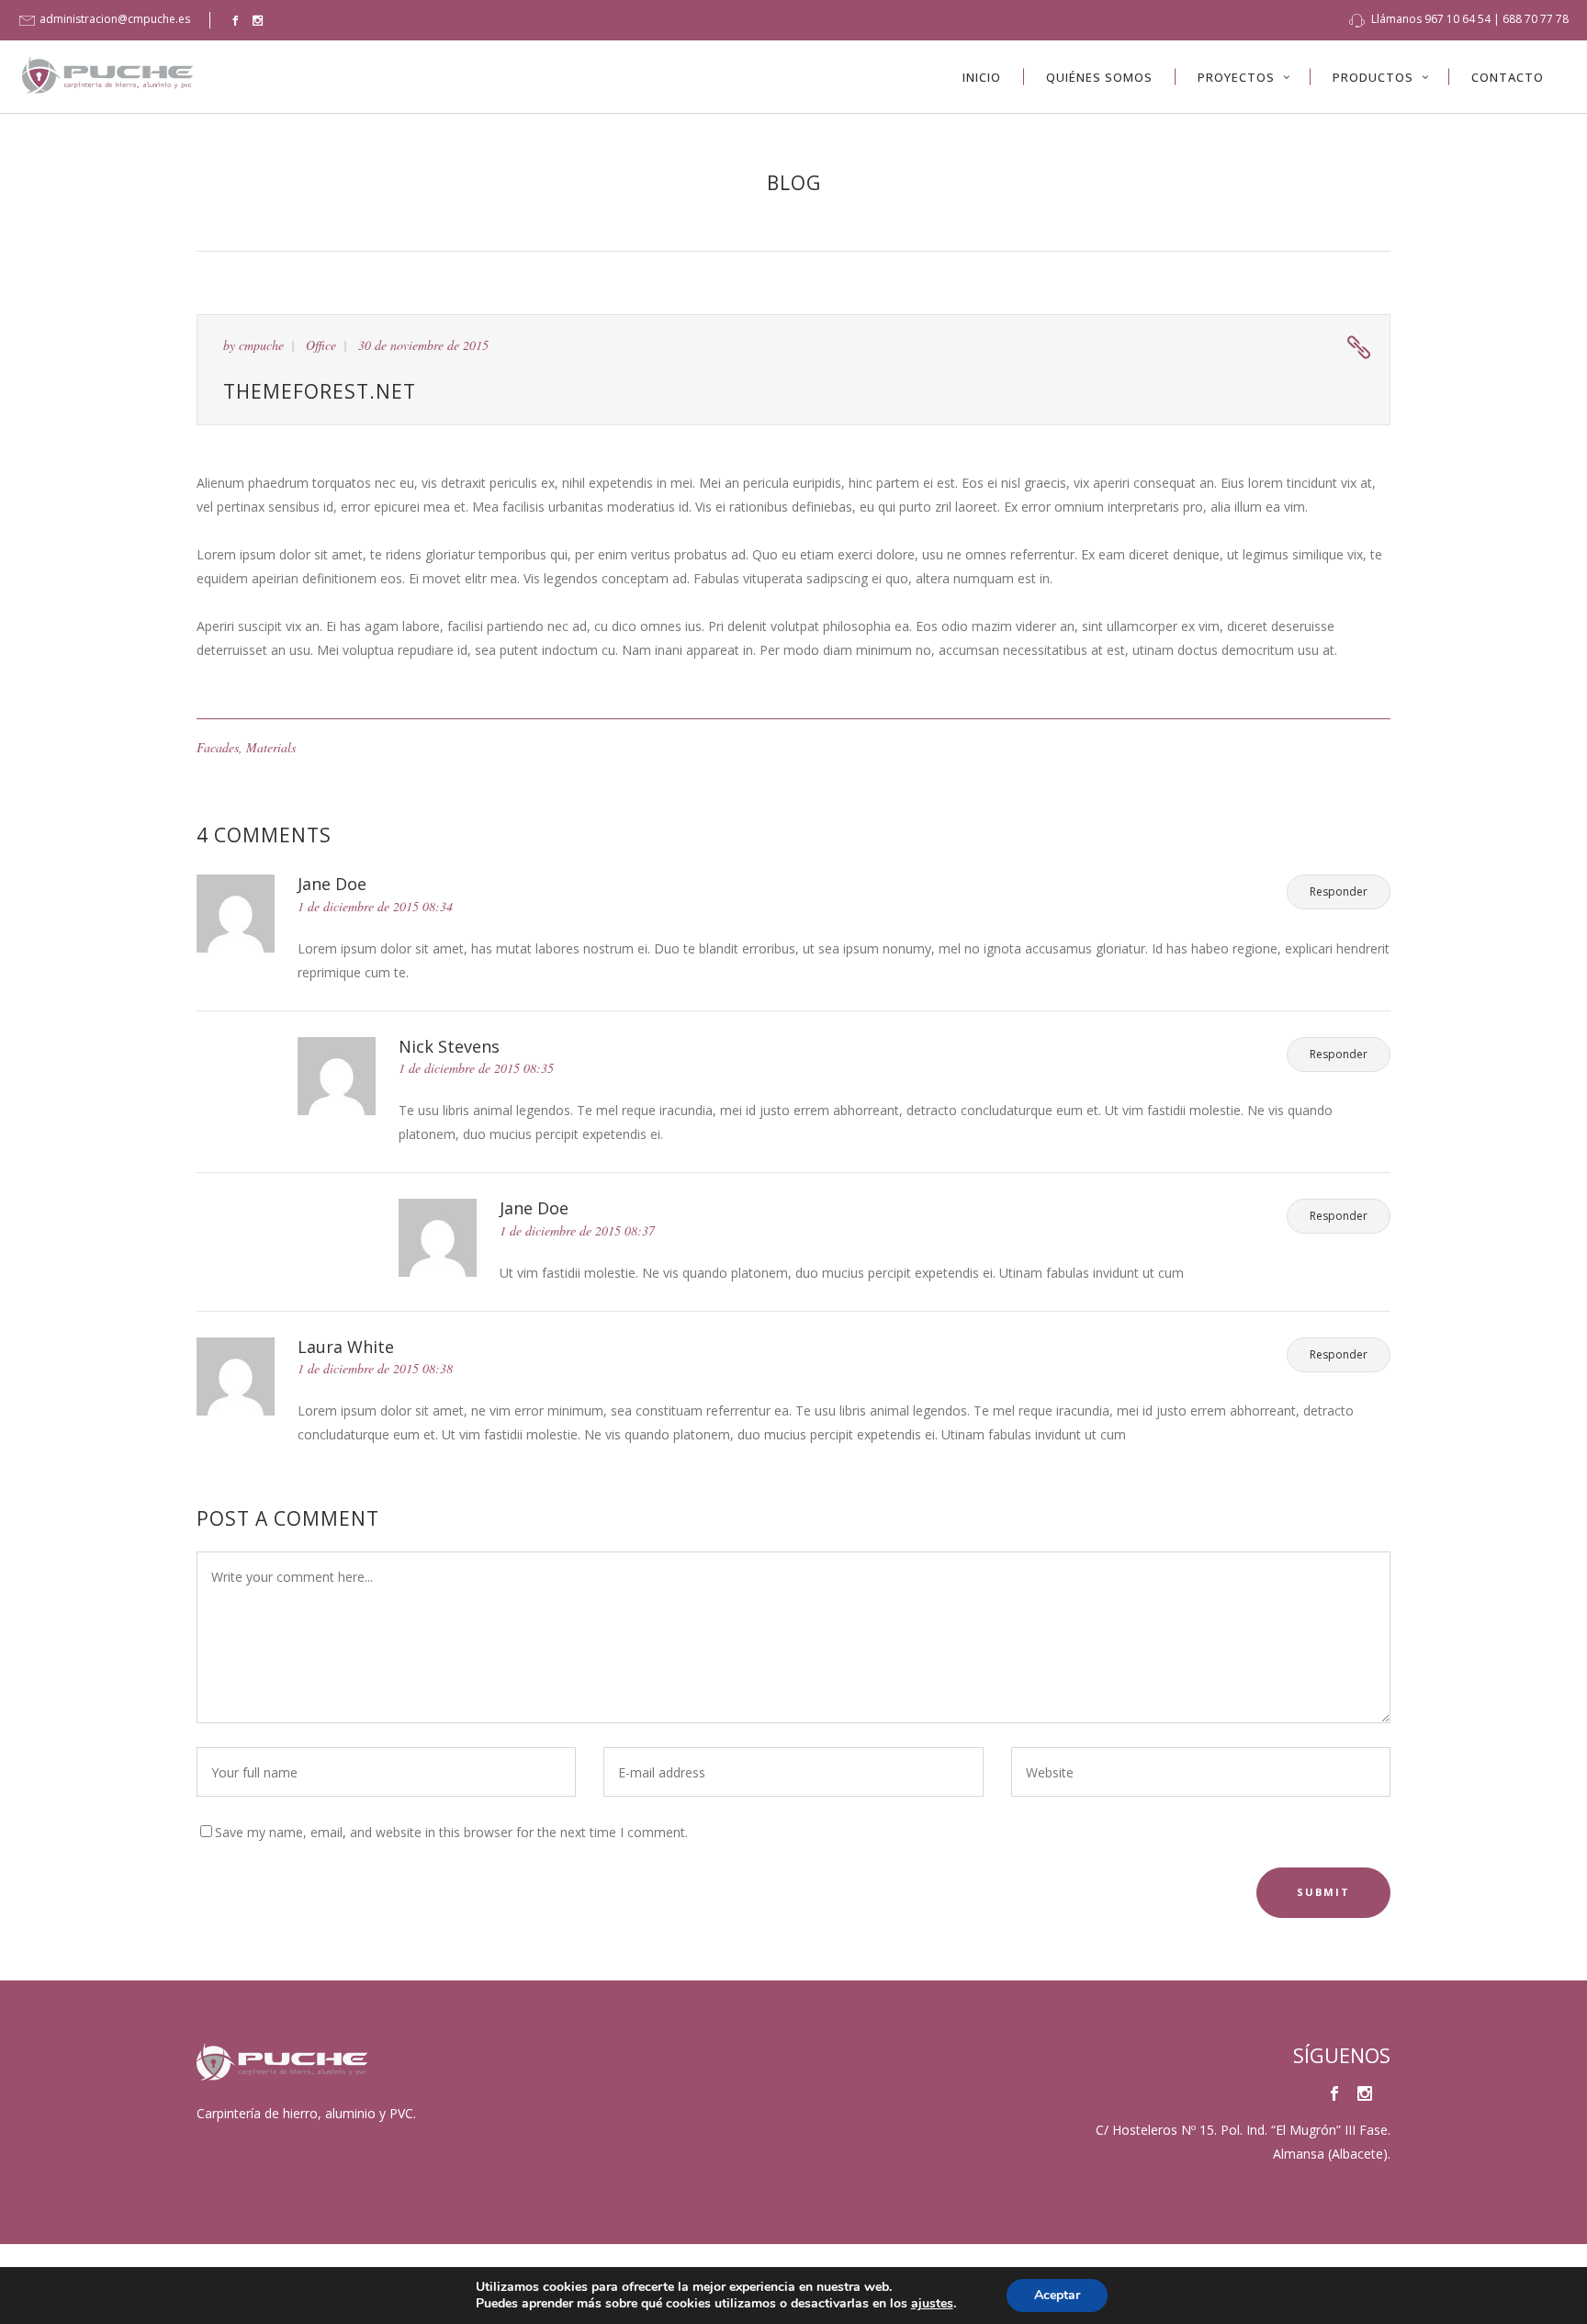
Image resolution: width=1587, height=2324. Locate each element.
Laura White (346, 1347)
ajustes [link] (932, 2303)
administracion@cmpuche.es (115, 19)
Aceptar (1057, 2295)
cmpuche (261, 345)
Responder (1339, 891)
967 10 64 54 (1458, 19)
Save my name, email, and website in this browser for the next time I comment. (451, 1832)
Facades (218, 747)
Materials (271, 747)
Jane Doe (332, 884)
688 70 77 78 (1536, 19)
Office (321, 345)
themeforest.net (320, 391)
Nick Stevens (449, 1046)
